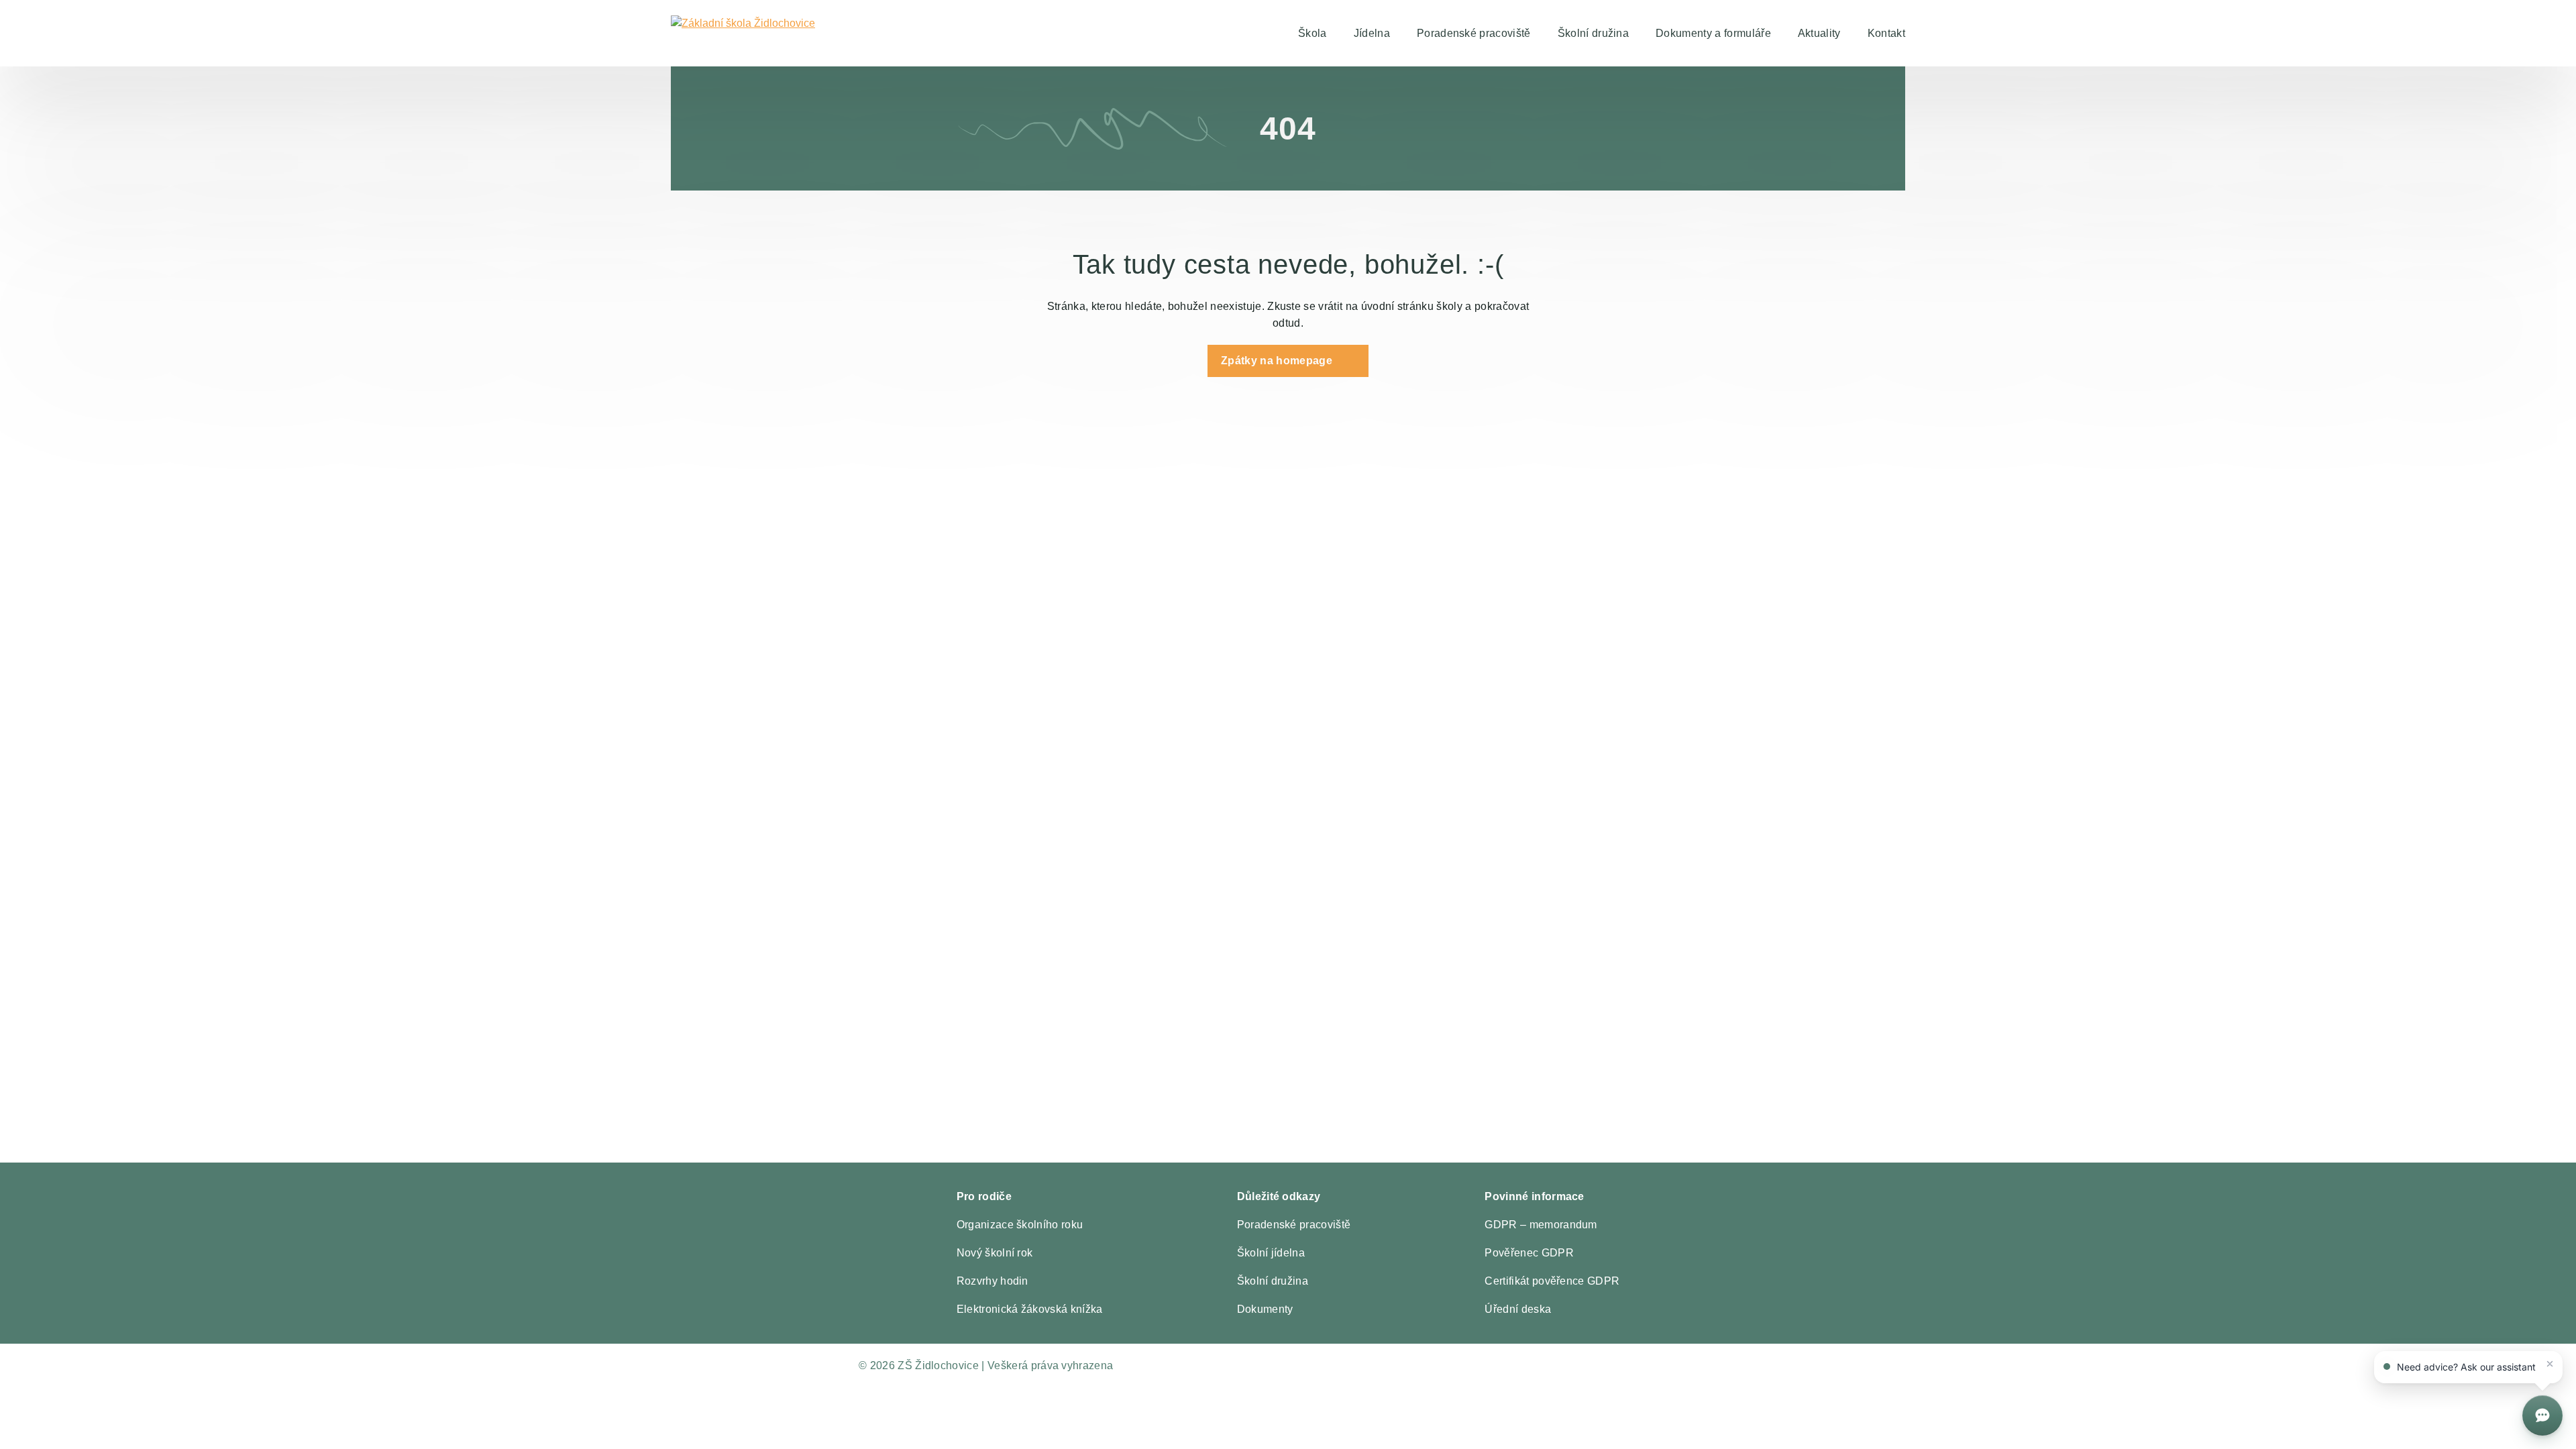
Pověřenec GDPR (1529, 1253)
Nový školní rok (995, 1253)
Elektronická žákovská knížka (1030, 1309)
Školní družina (1593, 33)
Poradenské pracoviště (1474, 33)
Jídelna (1372, 33)
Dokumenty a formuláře (1713, 33)
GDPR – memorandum (1541, 1225)
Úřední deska (1518, 1309)
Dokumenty (1265, 1309)
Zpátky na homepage (1277, 361)
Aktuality (1819, 33)
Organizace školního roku (1020, 1225)
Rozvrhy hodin (992, 1281)
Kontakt (1886, 33)
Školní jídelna (1271, 1253)
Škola (1312, 33)
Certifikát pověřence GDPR (1552, 1281)
